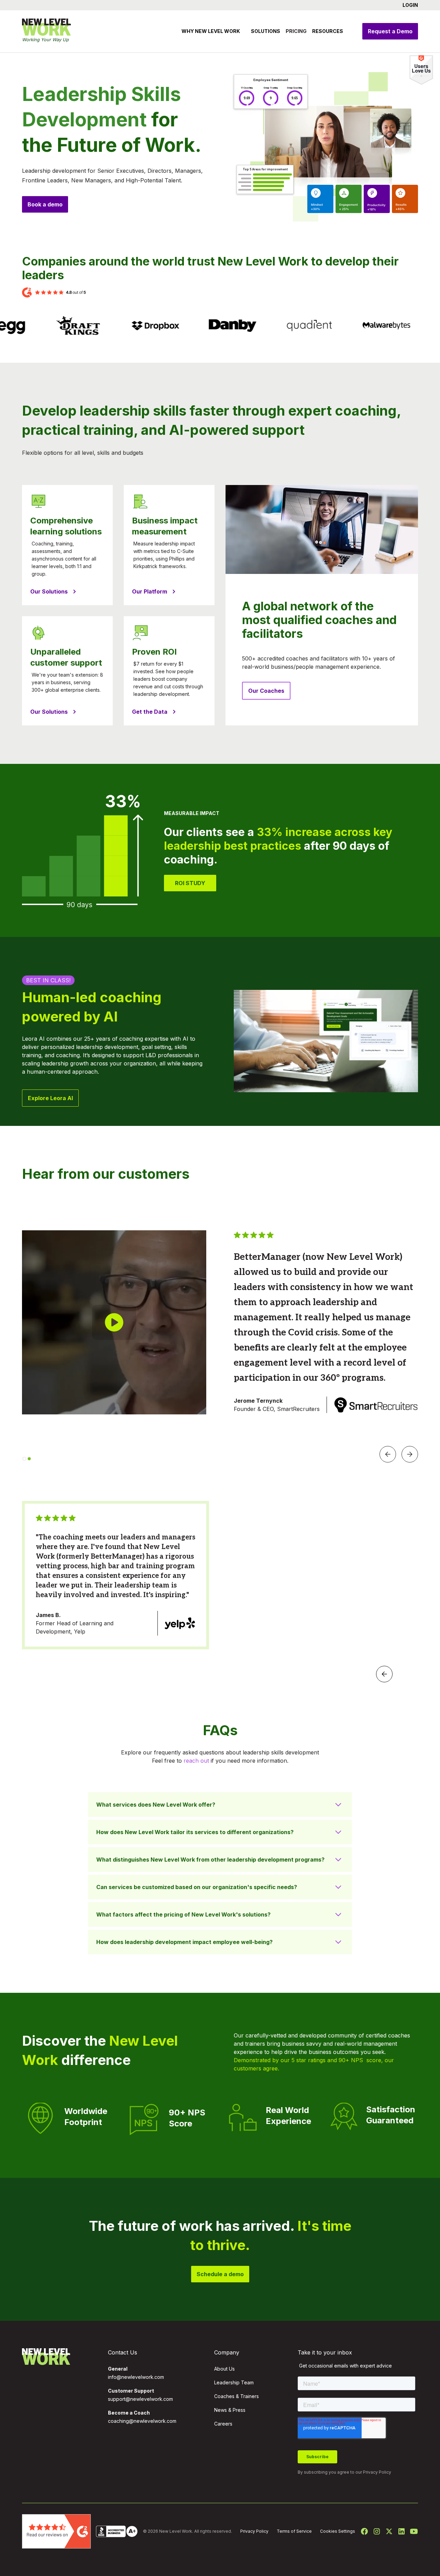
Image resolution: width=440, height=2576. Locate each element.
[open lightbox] (114, 1322)
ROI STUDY (190, 883)
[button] (408, 5)
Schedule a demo (220, 2274)
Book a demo (45, 204)
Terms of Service (294, 2531)
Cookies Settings (338, 2531)
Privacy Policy (377, 2472)
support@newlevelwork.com (140, 2399)
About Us (224, 2369)
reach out (196, 1761)
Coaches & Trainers (236, 2396)
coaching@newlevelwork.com (142, 2421)
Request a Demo (390, 31)
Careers (223, 2424)
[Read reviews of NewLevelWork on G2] (56, 2531)
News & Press (230, 2410)
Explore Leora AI (50, 1098)
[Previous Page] (384, 1674)
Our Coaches (266, 691)
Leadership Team (234, 2382)
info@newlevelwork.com (136, 2377)
